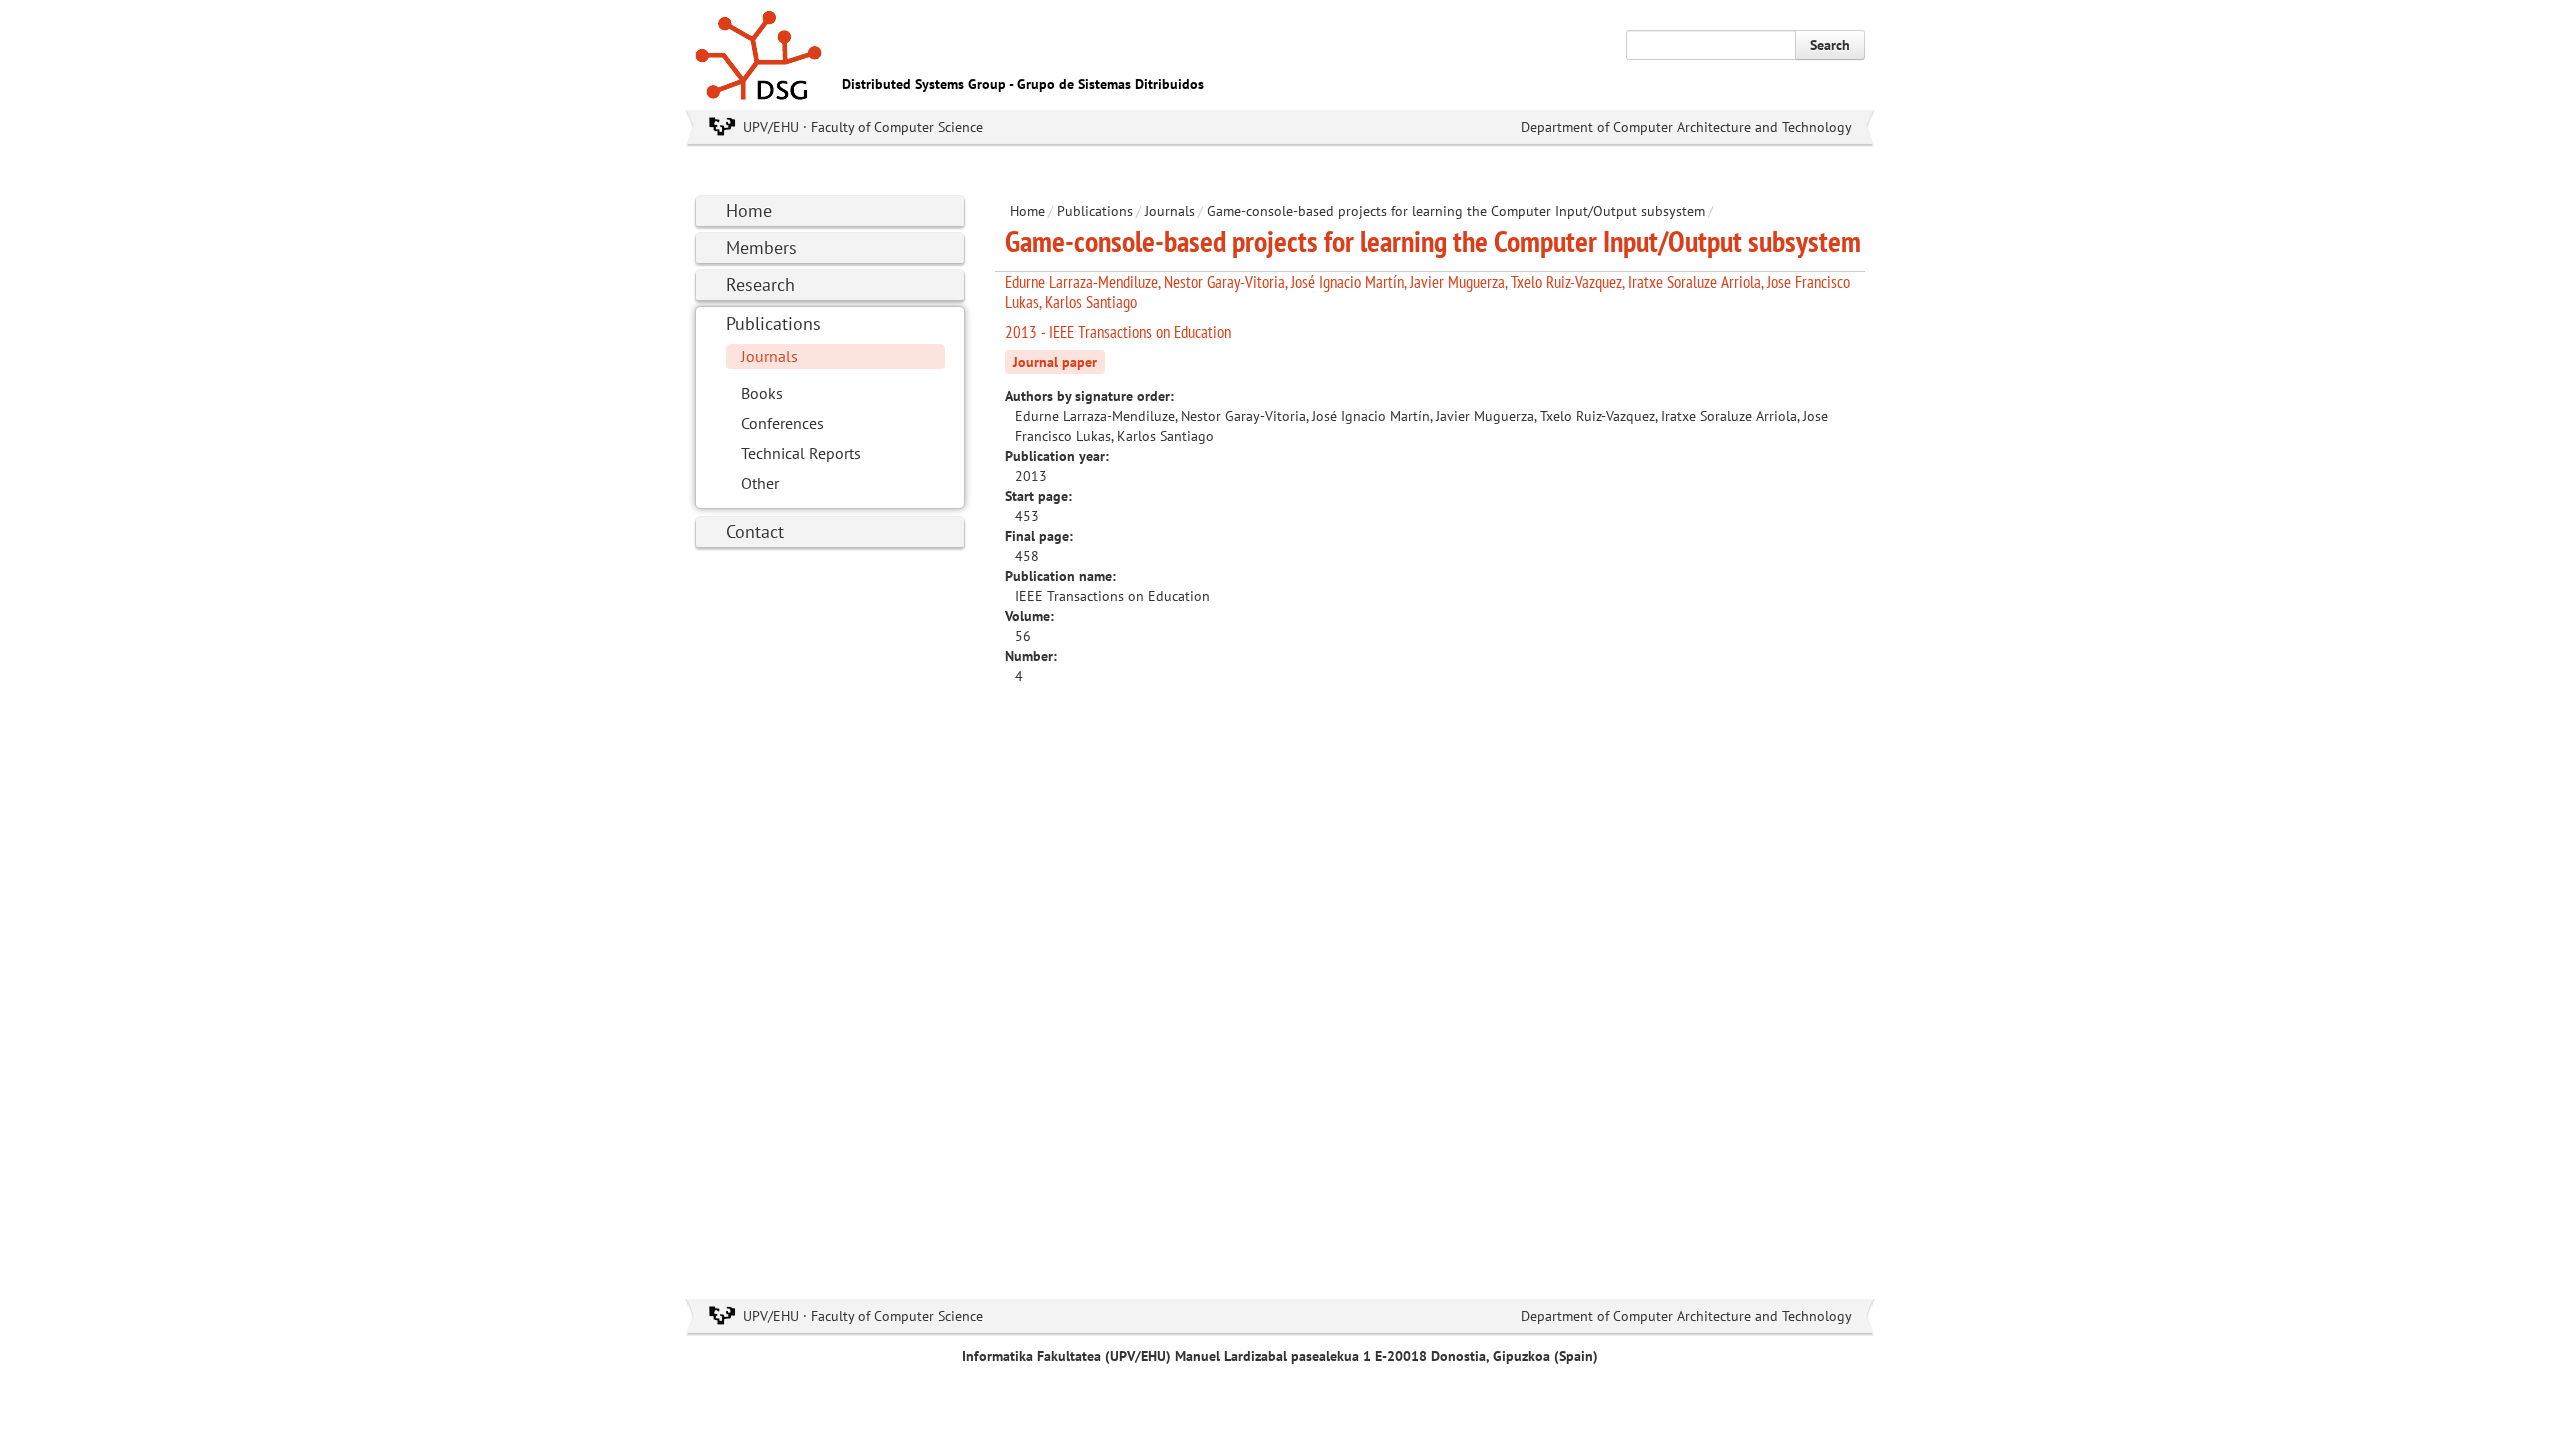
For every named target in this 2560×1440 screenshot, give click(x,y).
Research (760, 284)
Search (1830, 45)
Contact (755, 531)
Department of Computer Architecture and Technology (1686, 127)
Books (762, 393)
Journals (769, 356)
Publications (773, 323)
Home (749, 210)
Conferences (782, 423)
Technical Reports (801, 453)
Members (761, 247)
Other (760, 483)
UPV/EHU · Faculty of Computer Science (863, 127)
